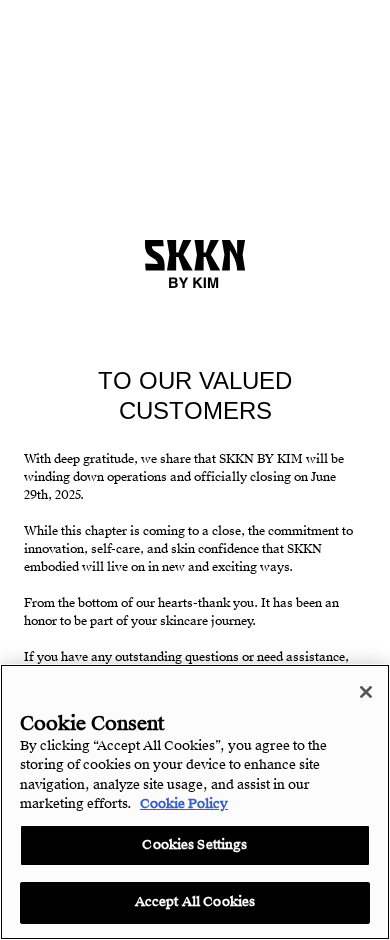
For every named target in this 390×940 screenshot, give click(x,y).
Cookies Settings (194, 845)
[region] (195, 802)
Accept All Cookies (195, 902)
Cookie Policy (184, 804)
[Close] (366, 692)
